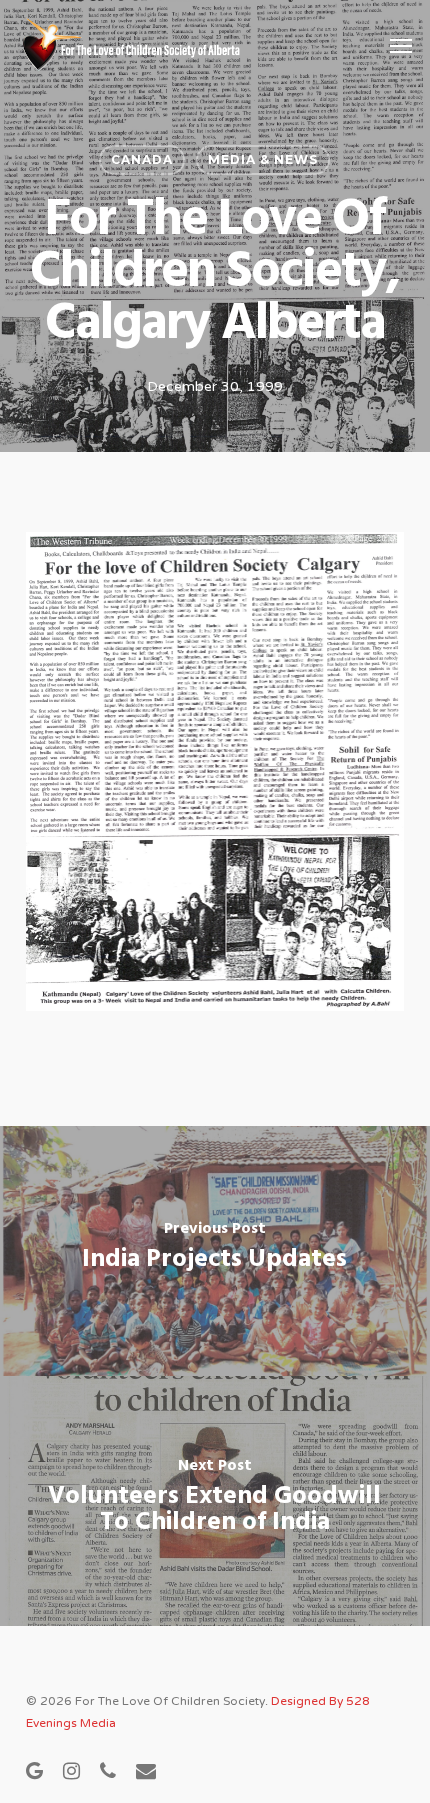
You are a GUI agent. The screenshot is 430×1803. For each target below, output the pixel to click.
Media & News (263, 159)
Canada (142, 159)
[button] (401, 45)
